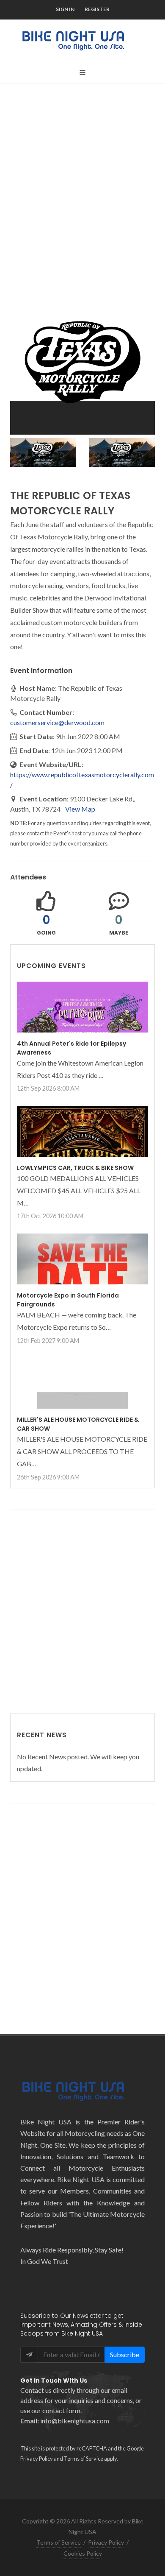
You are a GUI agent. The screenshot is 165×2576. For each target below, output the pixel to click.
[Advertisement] (82, 180)
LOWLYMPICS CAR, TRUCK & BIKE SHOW (75, 1168)
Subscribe (125, 2354)
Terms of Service (84, 2459)
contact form (61, 2410)
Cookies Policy (83, 2553)
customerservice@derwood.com (57, 722)
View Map (80, 809)
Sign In (65, 9)
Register (97, 9)
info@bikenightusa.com (75, 2421)
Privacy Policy (37, 2459)
